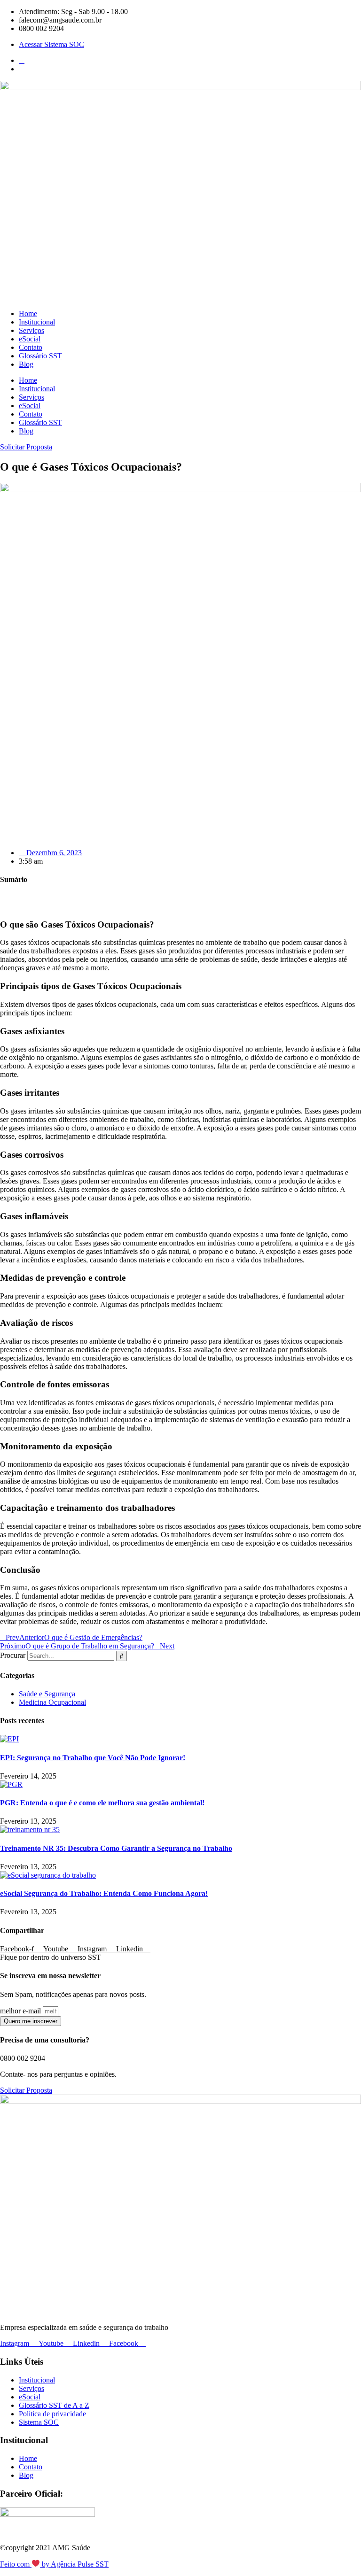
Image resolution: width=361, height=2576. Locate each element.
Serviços (31, 330)
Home (28, 313)
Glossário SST (40, 356)
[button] (180, 898)
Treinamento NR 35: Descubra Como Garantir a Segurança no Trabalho (116, 1848)
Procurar (13, 1655)
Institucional (37, 322)
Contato (31, 347)
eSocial (30, 339)
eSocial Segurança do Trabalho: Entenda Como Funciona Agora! (104, 1893)
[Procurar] (122, 1656)
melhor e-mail (21, 2011)
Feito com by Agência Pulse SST (54, 2564)
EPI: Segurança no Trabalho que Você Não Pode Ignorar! (93, 1758)
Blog (26, 364)
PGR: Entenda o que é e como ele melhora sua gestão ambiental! (102, 1803)
